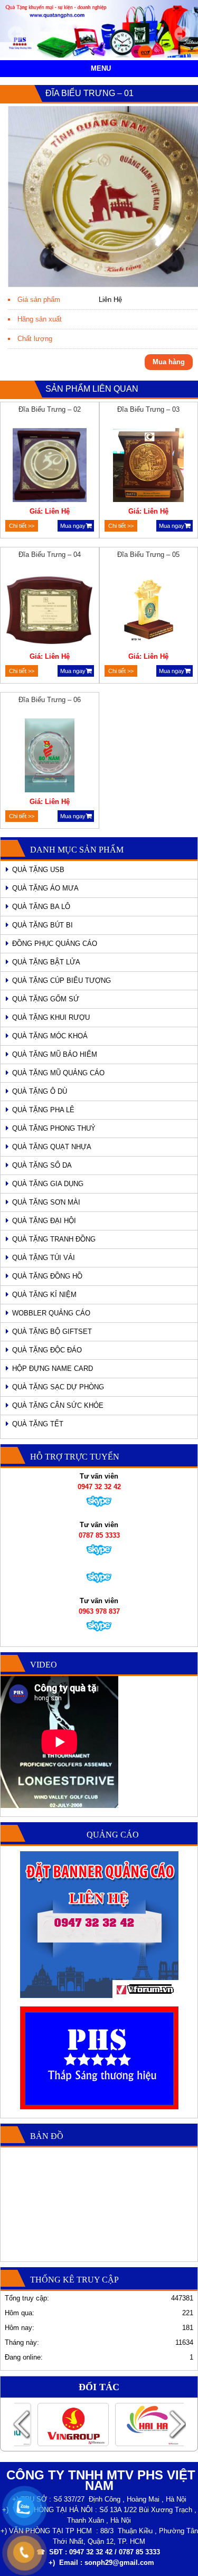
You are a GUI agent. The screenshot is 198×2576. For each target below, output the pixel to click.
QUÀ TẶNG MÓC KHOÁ (50, 1036)
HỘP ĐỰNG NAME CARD (53, 1368)
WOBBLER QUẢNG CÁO (51, 1313)
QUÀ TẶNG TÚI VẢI (44, 1258)
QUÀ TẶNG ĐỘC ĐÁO (47, 1350)
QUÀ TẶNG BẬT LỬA (46, 962)
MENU (101, 68)
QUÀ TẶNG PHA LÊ (43, 1110)
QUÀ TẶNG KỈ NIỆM (44, 1295)
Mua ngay (73, 526)
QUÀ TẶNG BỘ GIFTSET (52, 1332)
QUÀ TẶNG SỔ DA (42, 1165)
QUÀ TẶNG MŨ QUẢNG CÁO (58, 1073)
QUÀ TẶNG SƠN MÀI (46, 1202)
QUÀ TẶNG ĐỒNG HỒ (47, 1276)
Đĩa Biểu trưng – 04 (50, 555)
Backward (21, 2424)
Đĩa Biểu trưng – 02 (50, 409)
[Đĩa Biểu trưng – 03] (149, 467)
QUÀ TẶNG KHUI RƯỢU (51, 1017)
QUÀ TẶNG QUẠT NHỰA (52, 1147)
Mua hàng (169, 362)
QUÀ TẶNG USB (38, 870)
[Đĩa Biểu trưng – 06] (49, 757)
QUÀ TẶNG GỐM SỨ (46, 999)
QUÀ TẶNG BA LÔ (41, 907)
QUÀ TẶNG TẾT (38, 1424)
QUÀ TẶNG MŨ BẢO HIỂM (55, 1054)
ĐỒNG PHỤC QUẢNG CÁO (55, 944)
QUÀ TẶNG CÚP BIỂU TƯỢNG (62, 981)
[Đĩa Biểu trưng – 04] (49, 612)
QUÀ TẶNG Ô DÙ (40, 1091)
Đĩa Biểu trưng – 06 (50, 700)
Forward (177, 2424)
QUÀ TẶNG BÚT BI (43, 925)
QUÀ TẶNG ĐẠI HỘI (44, 1221)
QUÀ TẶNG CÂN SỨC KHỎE (58, 1405)
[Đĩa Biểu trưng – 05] (149, 612)
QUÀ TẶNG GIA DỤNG (48, 1184)
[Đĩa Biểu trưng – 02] (49, 467)
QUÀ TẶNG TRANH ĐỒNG (54, 1239)
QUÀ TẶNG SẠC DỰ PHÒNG (58, 1387)
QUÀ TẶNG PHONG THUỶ (54, 1128)
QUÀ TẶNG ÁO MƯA (45, 888)
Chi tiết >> (22, 526)
